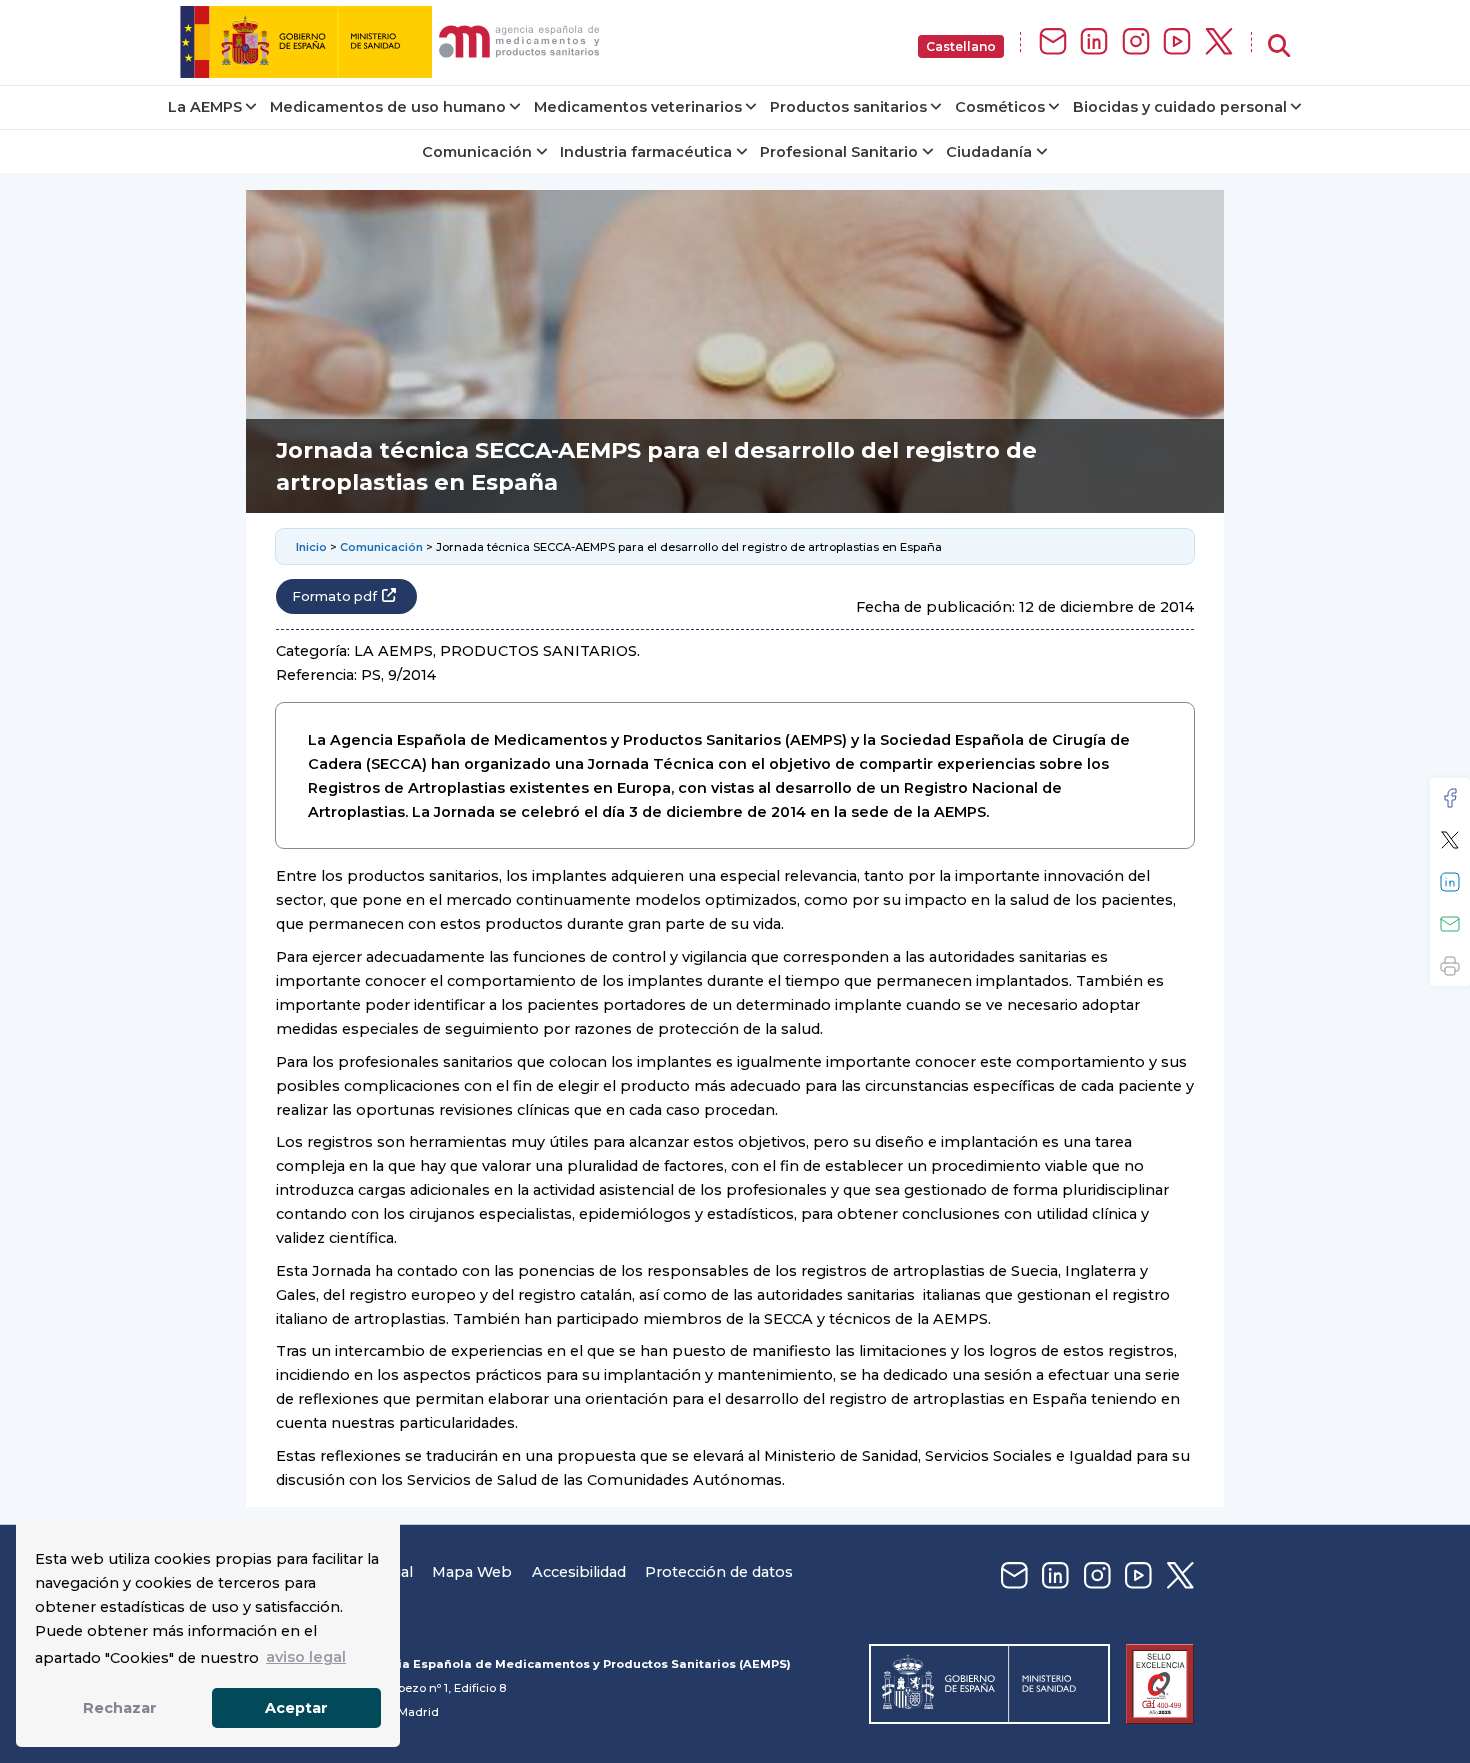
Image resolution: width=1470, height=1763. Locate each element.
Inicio (311, 547)
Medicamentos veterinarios (638, 107)
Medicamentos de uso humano (388, 107)
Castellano (961, 46)
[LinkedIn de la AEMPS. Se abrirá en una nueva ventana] (1094, 42)
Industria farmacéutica (646, 152)
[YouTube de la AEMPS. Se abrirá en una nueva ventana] (1177, 42)
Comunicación (477, 152)
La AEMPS (205, 107)
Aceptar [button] (296, 1708)
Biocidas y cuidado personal (1180, 107)
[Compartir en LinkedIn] (1450, 882)
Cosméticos (1000, 107)
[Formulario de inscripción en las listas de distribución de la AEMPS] (1053, 42)
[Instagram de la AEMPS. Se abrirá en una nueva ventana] (1136, 42)
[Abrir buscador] (1279, 46)
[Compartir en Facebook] (1450, 798)
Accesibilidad (579, 1572)
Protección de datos (719, 1572)
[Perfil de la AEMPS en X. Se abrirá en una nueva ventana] (1219, 42)
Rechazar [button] (120, 1708)
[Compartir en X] (1450, 840)
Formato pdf (334, 596)
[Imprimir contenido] (1450, 966)
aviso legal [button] (306, 1657)
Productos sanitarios (848, 107)
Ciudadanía (989, 152)
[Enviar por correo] (1450, 924)
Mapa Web (472, 1572)
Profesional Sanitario (839, 152)
